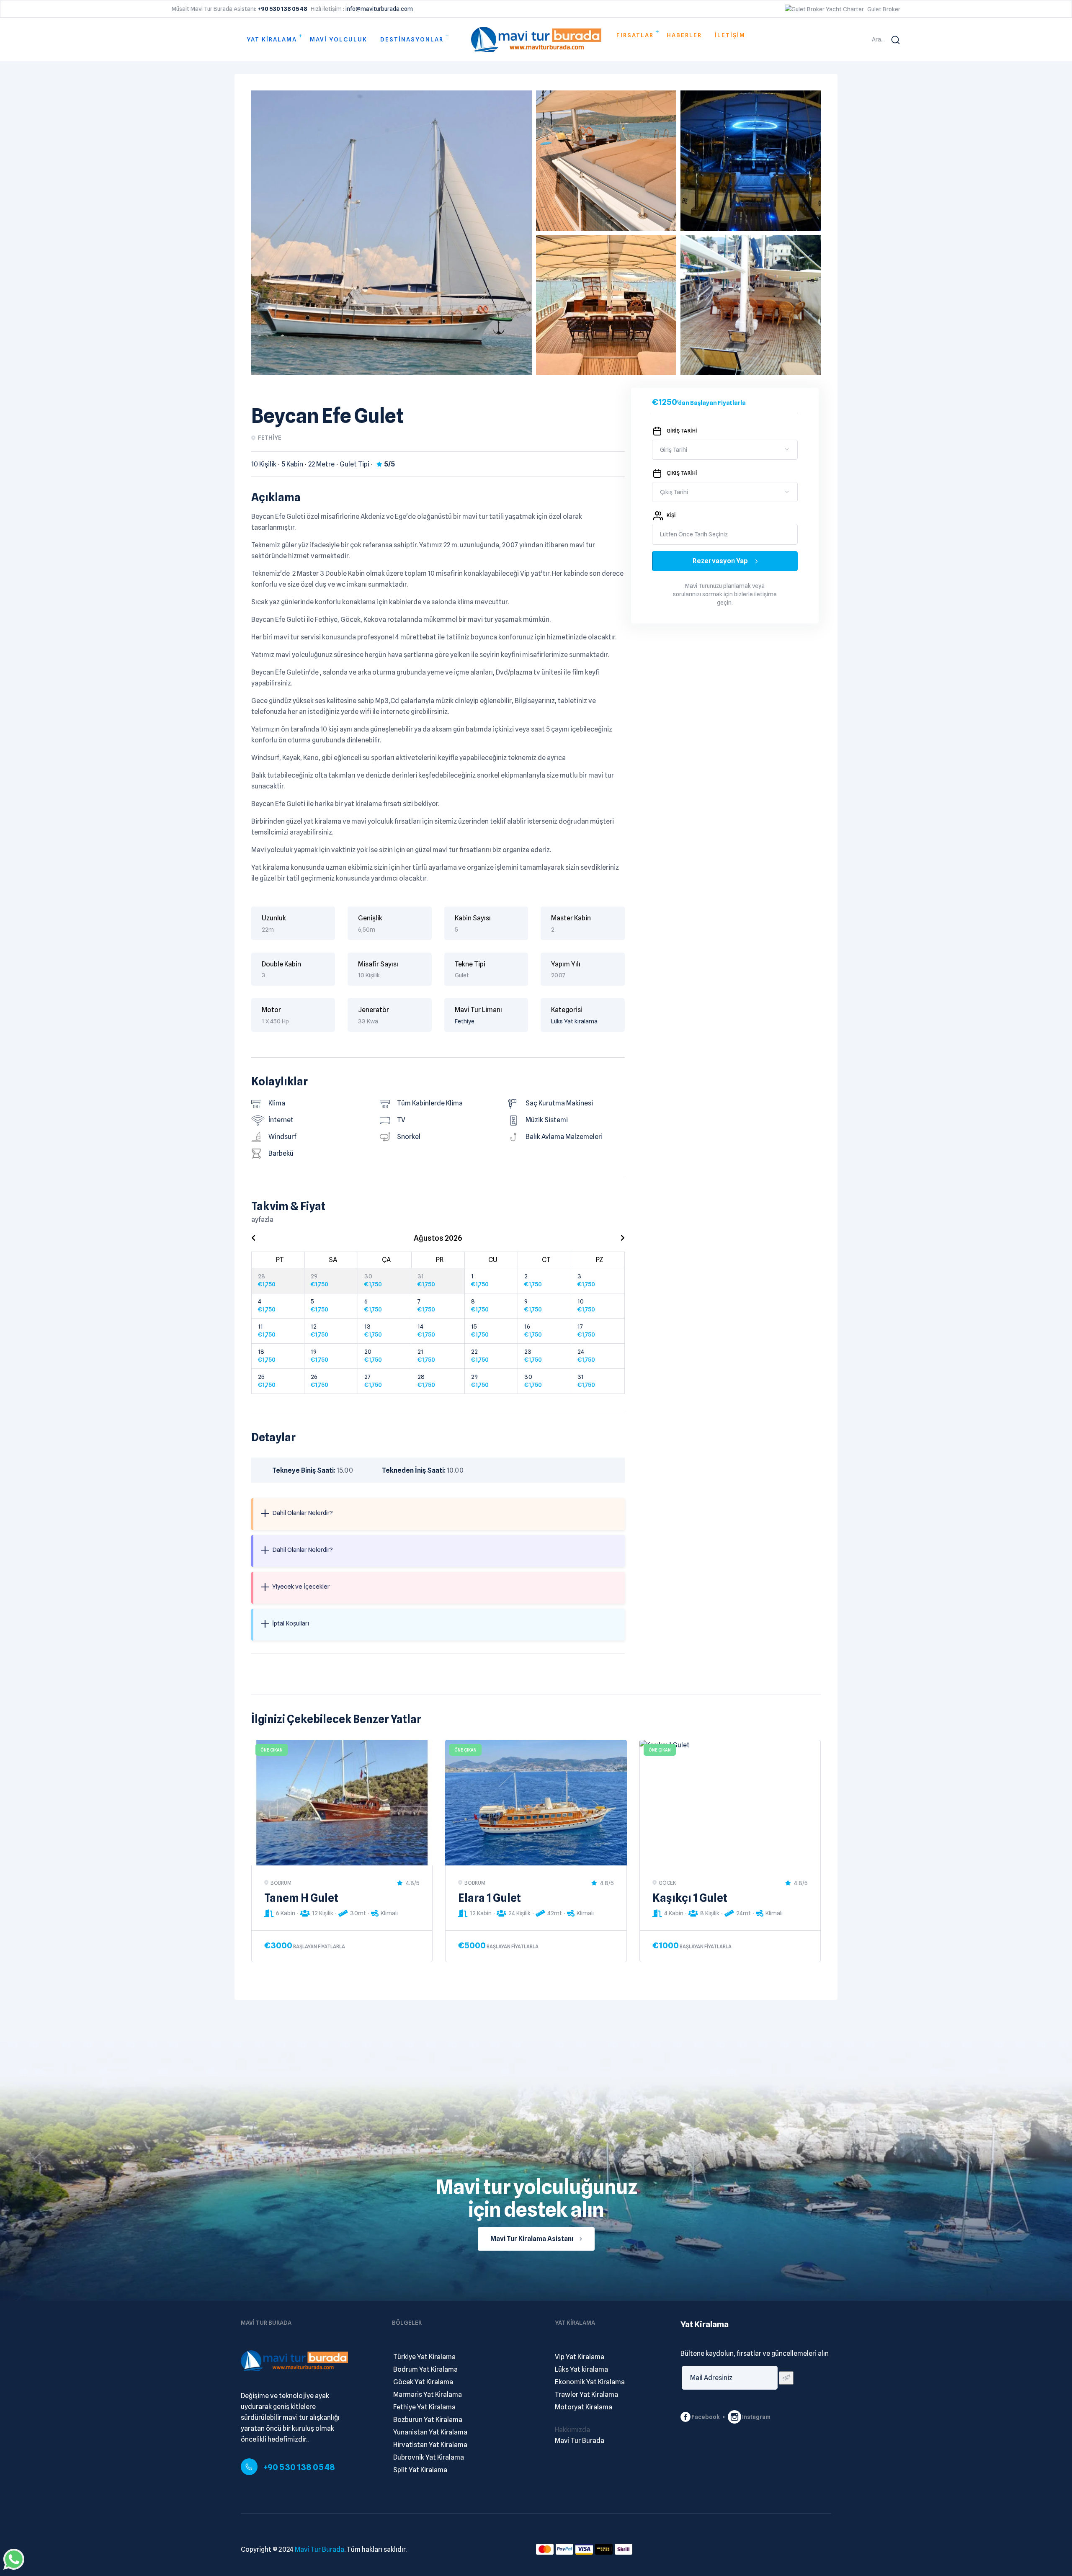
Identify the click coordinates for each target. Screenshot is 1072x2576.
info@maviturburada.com (379, 9)
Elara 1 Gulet (490, 1898)
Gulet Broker (884, 9)
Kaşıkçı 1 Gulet (690, 1898)
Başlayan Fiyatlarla (319, 1946)
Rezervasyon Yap (721, 561)
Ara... (878, 39)
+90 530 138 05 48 (299, 2467)
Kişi (671, 515)
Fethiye (465, 1021)
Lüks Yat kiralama (574, 1021)
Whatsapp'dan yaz (14, 2559)
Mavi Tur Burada (320, 2549)
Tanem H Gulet (301, 1898)
